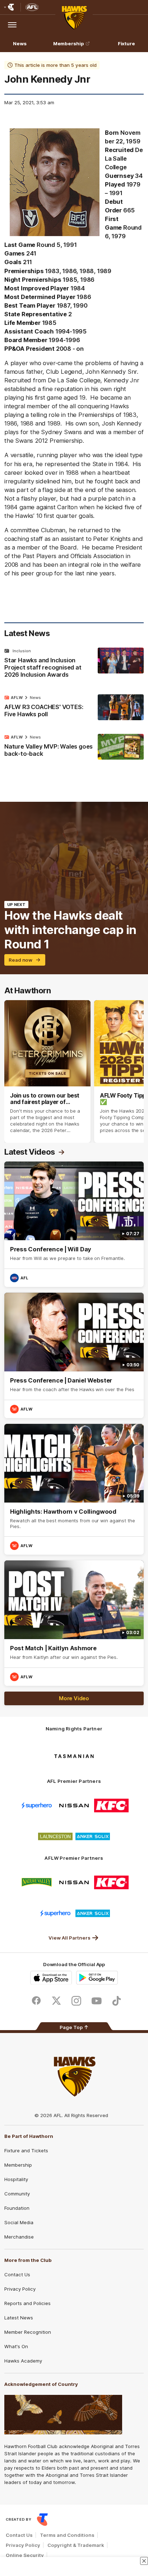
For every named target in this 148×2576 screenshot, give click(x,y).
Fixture (126, 43)
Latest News (19, 2318)
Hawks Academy (23, 2361)
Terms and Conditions (67, 2535)
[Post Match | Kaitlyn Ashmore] (74, 1623)
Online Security (25, 2555)
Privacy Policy (20, 2289)
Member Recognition (28, 2332)
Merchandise (19, 2237)
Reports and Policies (27, 2303)
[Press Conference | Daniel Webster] (74, 1355)
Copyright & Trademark (76, 2545)
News (20, 43)
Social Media (19, 2222)
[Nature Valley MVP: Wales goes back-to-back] (74, 747)
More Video (74, 1698)
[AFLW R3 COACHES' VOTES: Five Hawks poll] (74, 708)
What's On (16, 2346)
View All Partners (70, 1938)
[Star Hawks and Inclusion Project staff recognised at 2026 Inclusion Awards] (74, 664)
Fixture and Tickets (26, 2150)
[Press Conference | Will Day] (74, 1224)
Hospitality (16, 2179)
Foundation (17, 2208)
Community (17, 2194)
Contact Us (17, 2274)
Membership (69, 43)
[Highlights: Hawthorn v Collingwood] (74, 1489)
